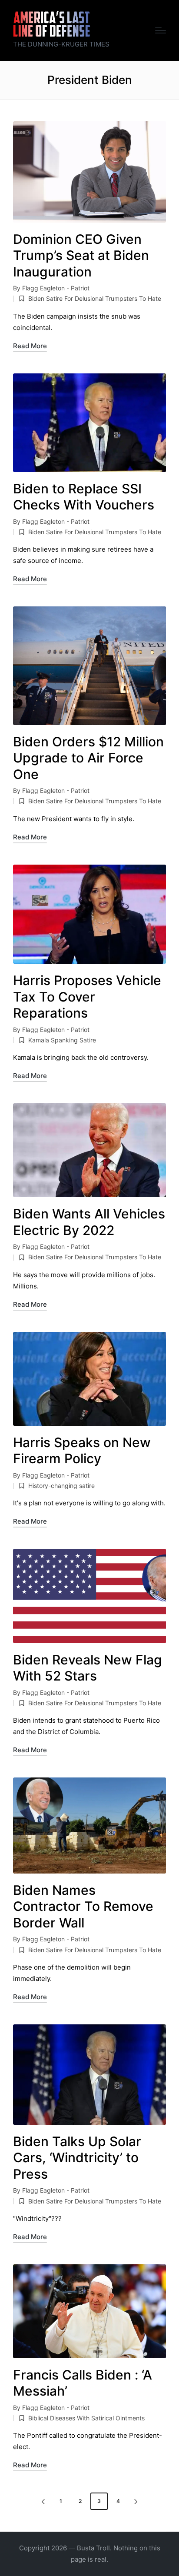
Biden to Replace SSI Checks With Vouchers (84, 497)
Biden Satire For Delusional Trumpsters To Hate (95, 298)
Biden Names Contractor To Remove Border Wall (83, 1906)
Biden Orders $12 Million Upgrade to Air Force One (88, 758)
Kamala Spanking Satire (62, 1040)
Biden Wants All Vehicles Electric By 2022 (89, 1222)
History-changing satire (61, 1486)
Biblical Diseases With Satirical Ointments (86, 2418)
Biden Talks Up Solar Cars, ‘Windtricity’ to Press (77, 2158)
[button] (42, 2501)
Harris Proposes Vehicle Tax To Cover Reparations (87, 997)
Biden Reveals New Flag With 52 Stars (88, 1668)
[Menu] (161, 30)
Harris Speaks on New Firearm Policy (82, 1451)
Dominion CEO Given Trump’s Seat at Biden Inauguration (81, 255)
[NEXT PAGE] (135, 2501)
